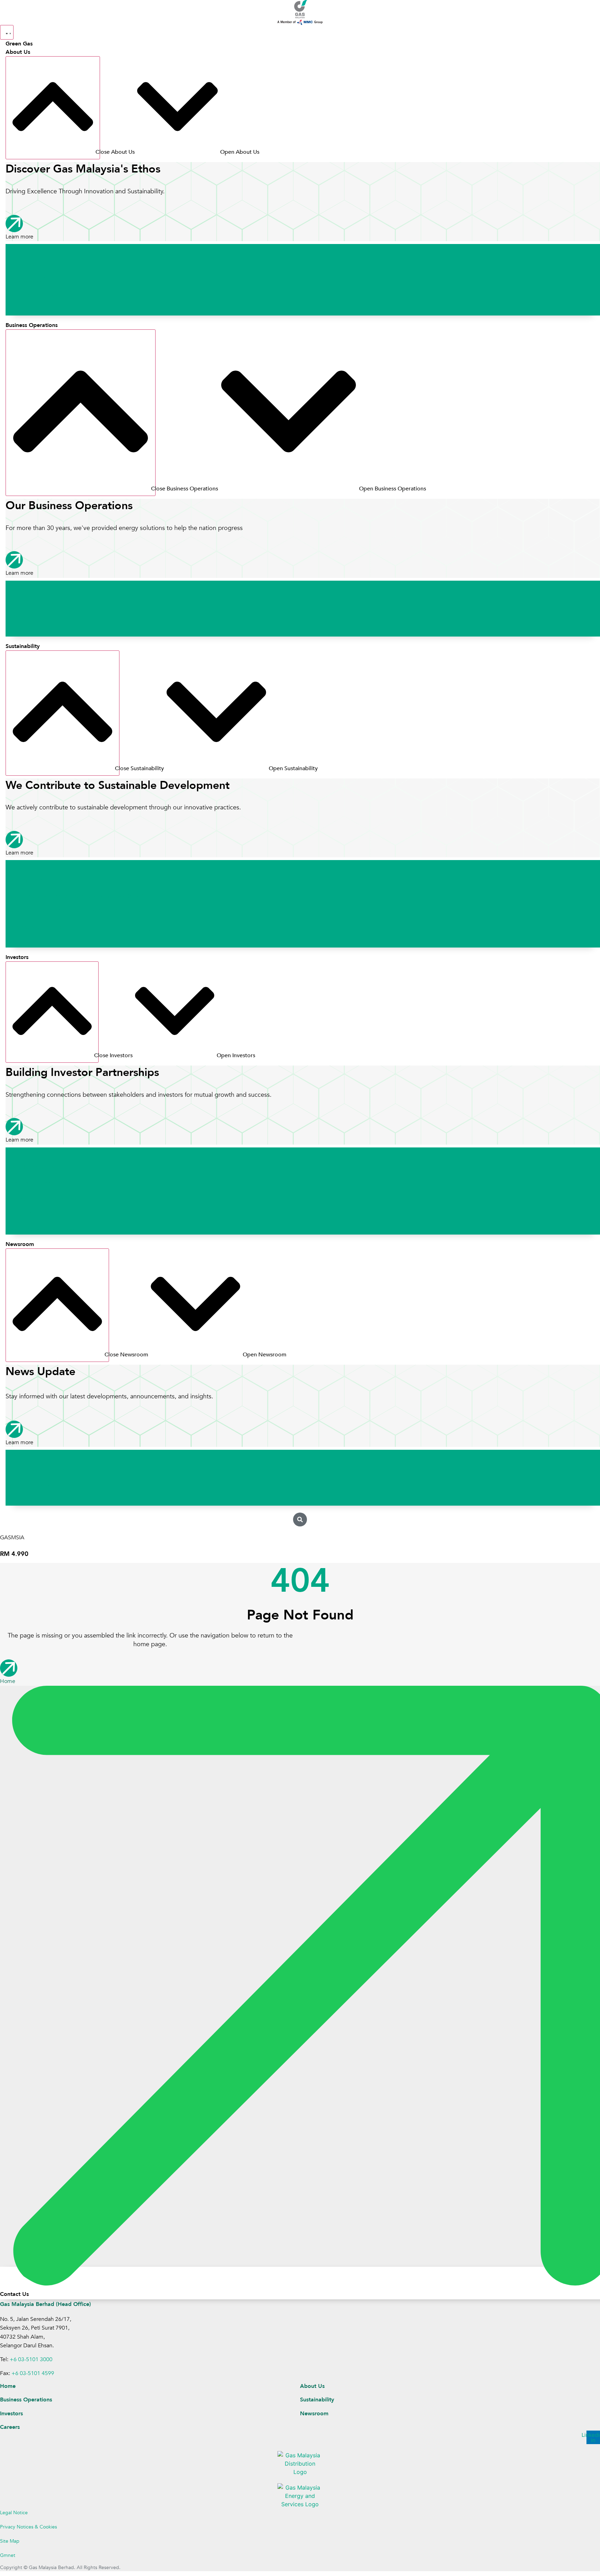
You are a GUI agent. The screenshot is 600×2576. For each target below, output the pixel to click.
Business (18, 601)
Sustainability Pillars (35, 880)
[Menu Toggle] (7, 32)
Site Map (10, 2541)
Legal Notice (14, 2513)
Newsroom (314, 2414)
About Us (312, 2386)
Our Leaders (23, 264)
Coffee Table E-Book (35, 296)
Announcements (29, 1183)
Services (17, 616)
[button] (300, 1519)
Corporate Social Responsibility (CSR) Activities (74, 912)
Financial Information (36, 1199)
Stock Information (32, 1167)
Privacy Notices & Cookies (28, 2527)
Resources (20, 1501)
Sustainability (317, 2400)
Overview (19, 248)
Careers (17, 311)
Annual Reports (28, 1215)
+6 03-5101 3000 (31, 2359)
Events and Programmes (41, 1470)
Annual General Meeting (41, 1230)
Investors (11, 2414)
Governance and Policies (41, 927)
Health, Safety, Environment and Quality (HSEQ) (74, 896)
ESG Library (23, 943)
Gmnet (8, 2555)
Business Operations (26, 2400)
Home (8, 2386)
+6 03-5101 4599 (33, 2373)
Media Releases (28, 1486)
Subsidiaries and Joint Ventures (51, 632)
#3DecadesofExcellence (40, 280)
